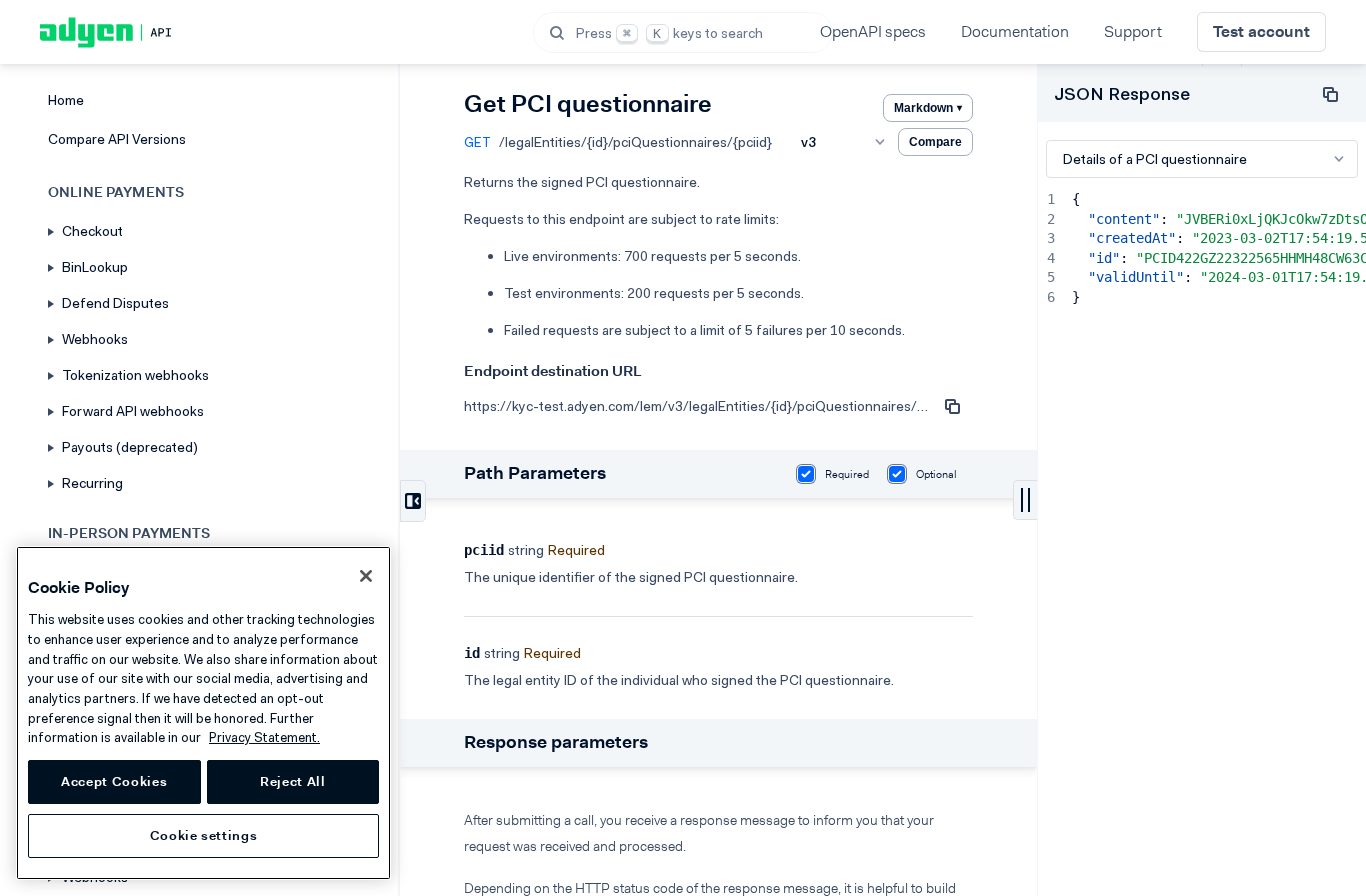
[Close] (366, 576)
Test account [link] (1261, 31)
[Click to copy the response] (1330, 94)
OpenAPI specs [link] (873, 31)
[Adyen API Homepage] (140, 32)
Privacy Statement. (264, 737)
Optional (936, 474)
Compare (935, 142)
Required (847, 474)
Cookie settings (204, 835)
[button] (683, 32)
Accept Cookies (114, 781)
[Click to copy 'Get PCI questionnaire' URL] (953, 406)
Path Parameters (535, 473)
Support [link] (1133, 31)
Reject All (293, 781)
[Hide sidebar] (413, 501)
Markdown (928, 108)
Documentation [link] (1015, 31)
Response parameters (556, 742)
